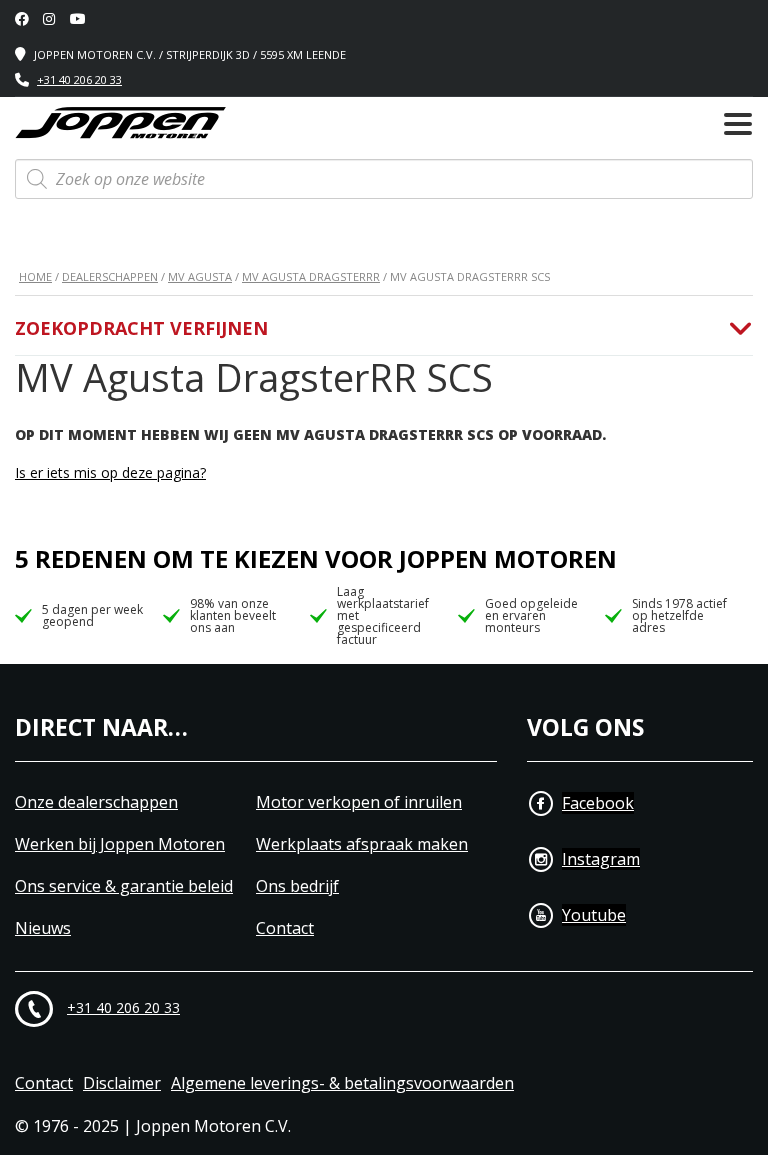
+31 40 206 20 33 (79, 79)
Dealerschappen (110, 276)
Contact (285, 928)
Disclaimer (122, 1083)
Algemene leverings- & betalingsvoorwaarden (342, 1083)
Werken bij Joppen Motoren (120, 844)
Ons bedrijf (297, 886)
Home (35, 276)
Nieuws (43, 928)
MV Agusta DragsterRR (311, 276)
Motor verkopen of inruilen (359, 802)
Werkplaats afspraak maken (362, 844)
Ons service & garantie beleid (124, 886)
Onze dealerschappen (96, 802)
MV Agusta (200, 276)
